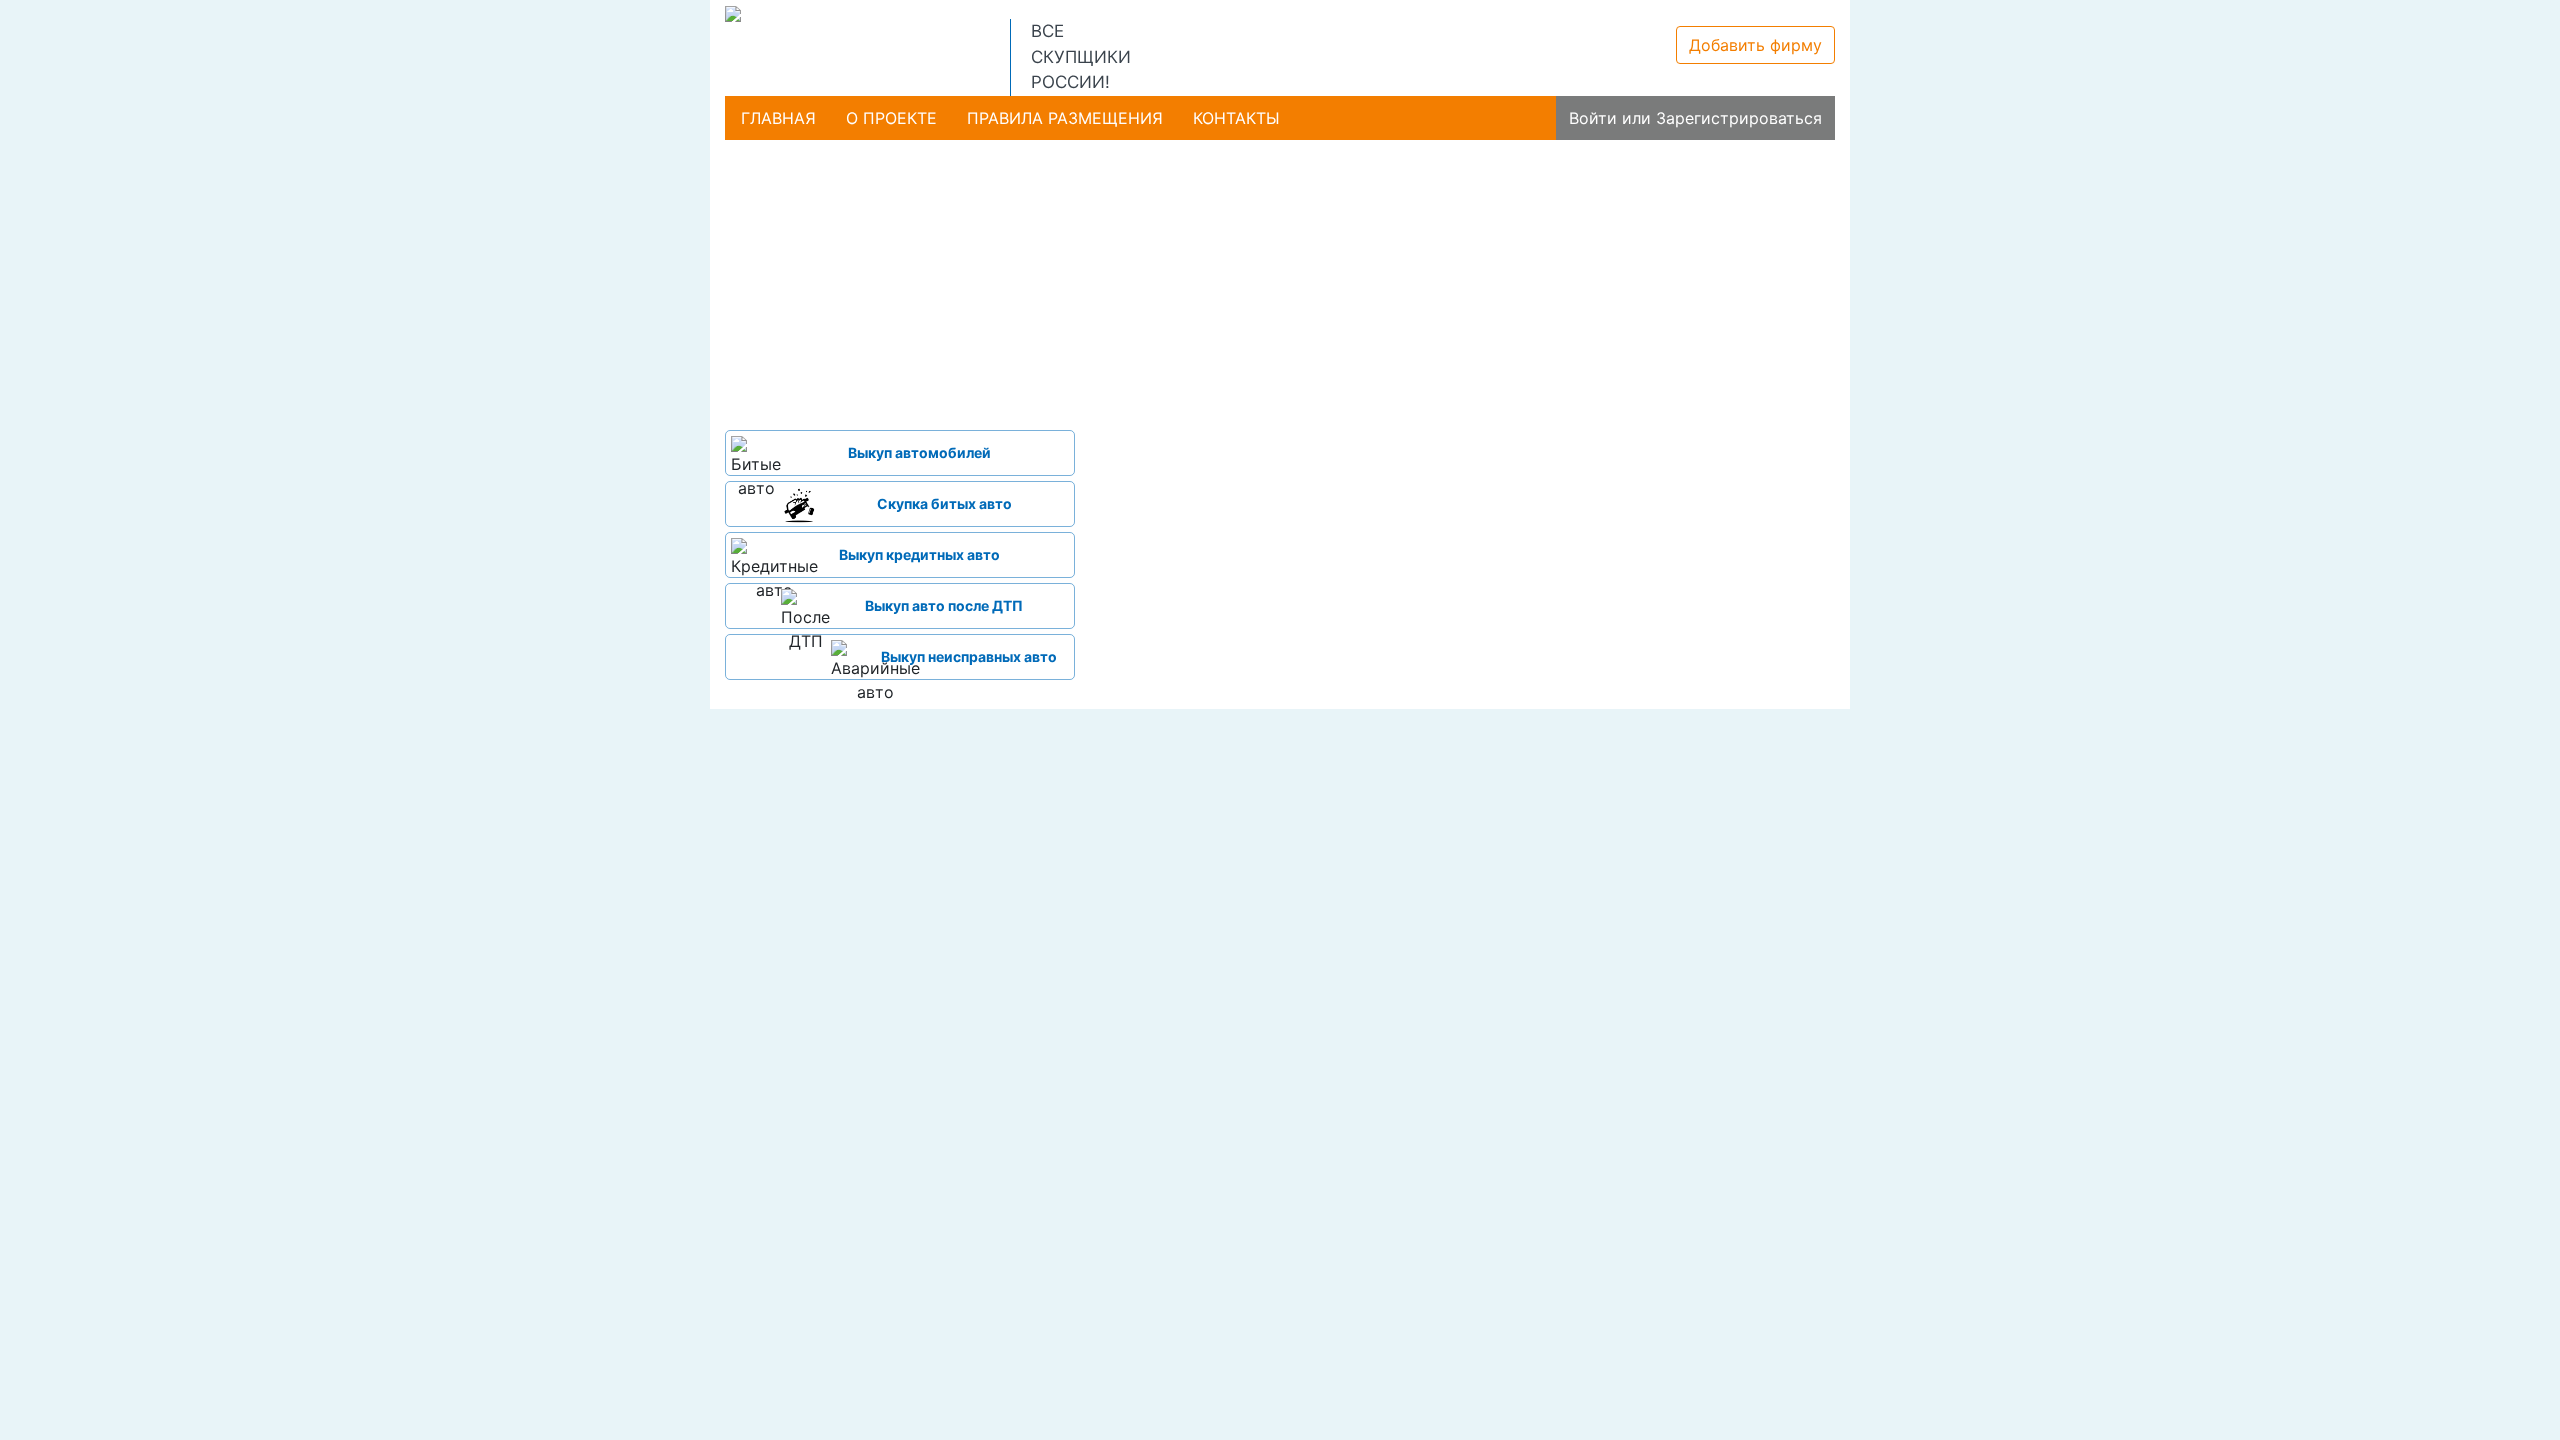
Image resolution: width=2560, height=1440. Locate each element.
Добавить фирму (1755, 45)
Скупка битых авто (944, 503)
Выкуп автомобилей (919, 452)
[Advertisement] (900, 280)
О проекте (891, 118)
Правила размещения (1065, 118)
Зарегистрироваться (1739, 118)
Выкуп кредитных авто (919, 554)
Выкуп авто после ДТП (944, 605)
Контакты (1236, 118)
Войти (1593, 118)
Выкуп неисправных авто (969, 656)
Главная (778, 118)
